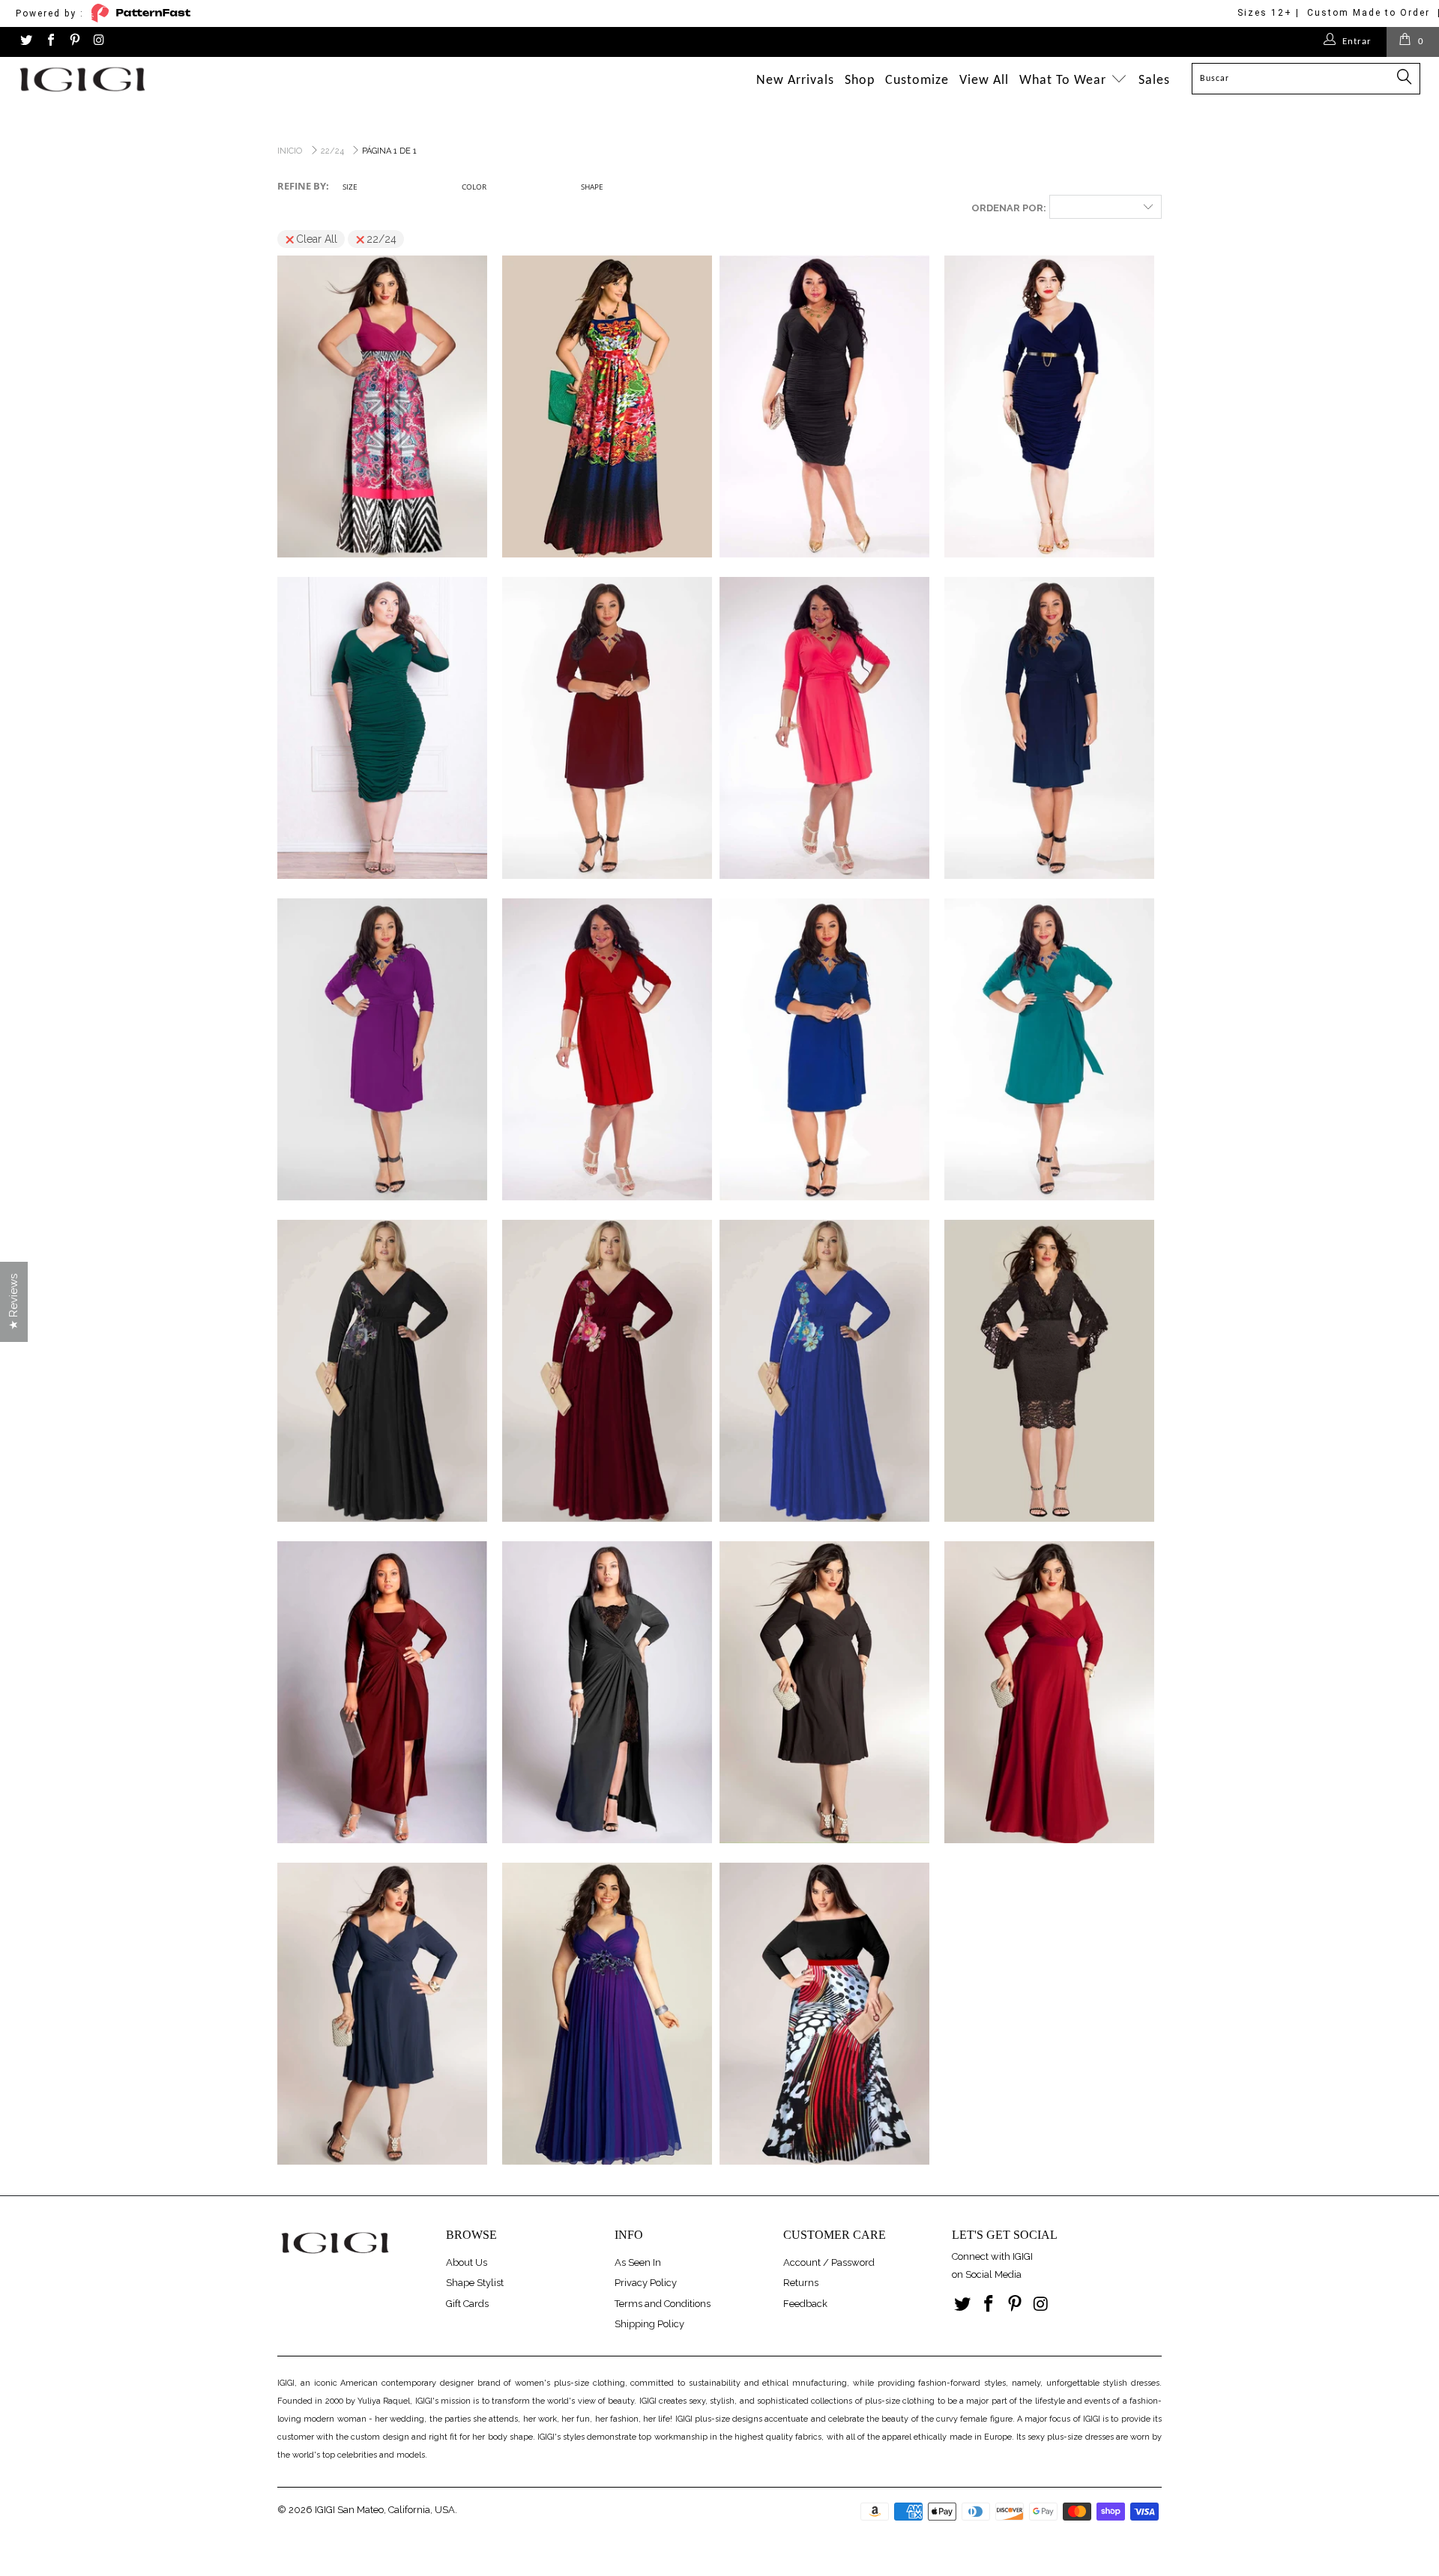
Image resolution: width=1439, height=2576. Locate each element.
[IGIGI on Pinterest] (74, 42)
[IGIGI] (123, 79)
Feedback (805, 2304)
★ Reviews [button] (13, 1302)
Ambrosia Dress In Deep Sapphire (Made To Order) (1049, 407)
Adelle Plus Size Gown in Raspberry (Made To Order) (382, 407)
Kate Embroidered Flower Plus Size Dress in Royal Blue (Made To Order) (824, 1371)
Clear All (317, 239)
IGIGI (325, 2510)
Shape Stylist (475, 2283)
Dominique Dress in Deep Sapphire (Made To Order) (1049, 728)
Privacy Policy (646, 2283)
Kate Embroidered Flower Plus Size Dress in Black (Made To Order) (382, 1371)
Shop (860, 81)
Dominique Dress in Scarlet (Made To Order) (607, 1050)
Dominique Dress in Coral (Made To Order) (824, 728)
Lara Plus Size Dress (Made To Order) (1049, 1371)
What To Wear (1065, 81)
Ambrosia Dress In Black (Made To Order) (824, 407)
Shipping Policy (649, 2324)
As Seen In (638, 2262)
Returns (801, 2283)
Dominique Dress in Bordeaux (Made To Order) (607, 728)
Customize (917, 81)
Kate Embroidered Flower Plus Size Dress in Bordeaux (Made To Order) (607, 1371)
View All (984, 81)
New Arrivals (795, 81)
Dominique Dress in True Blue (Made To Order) (824, 1050)
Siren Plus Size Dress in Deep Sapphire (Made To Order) (382, 2014)
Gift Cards (467, 2304)
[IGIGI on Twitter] (25, 42)
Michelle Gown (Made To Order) (607, 1693)
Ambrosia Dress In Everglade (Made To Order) (382, 728)
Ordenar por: (1009, 208)
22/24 (381, 239)
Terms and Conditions (663, 2304)
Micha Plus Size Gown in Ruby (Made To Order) (382, 1693)
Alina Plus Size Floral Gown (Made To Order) (607, 407)
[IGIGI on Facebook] (49, 42)
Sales (1154, 81)
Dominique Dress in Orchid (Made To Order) (382, 1050)
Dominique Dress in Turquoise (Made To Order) (1049, 1050)
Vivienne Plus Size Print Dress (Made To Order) (824, 2014)
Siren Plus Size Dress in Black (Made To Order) (824, 1693)
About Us (467, 2262)
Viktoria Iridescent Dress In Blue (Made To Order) (607, 2014)
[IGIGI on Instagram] (98, 42)
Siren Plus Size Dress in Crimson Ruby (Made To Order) (1049, 1693)
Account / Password (829, 2262)
